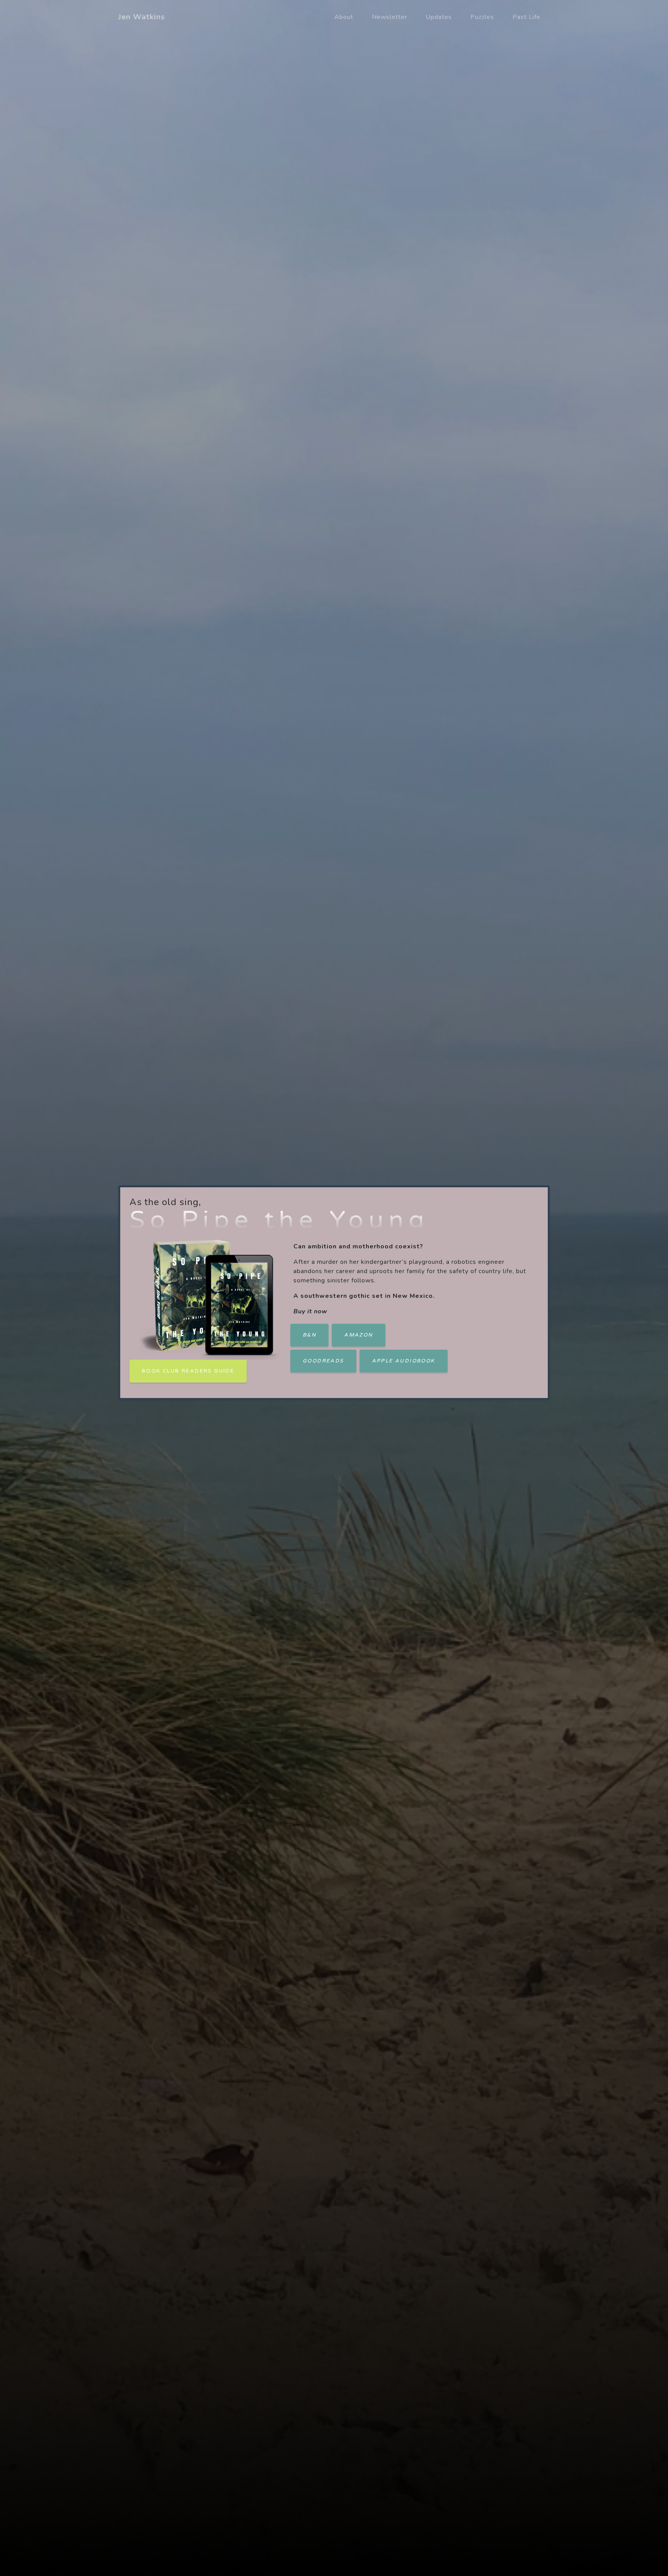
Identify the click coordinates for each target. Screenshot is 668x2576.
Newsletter (389, 17)
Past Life (527, 17)
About (344, 17)
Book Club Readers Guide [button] (188, 1371)
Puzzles (482, 17)
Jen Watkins (142, 17)
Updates (439, 17)
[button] (309, 1335)
